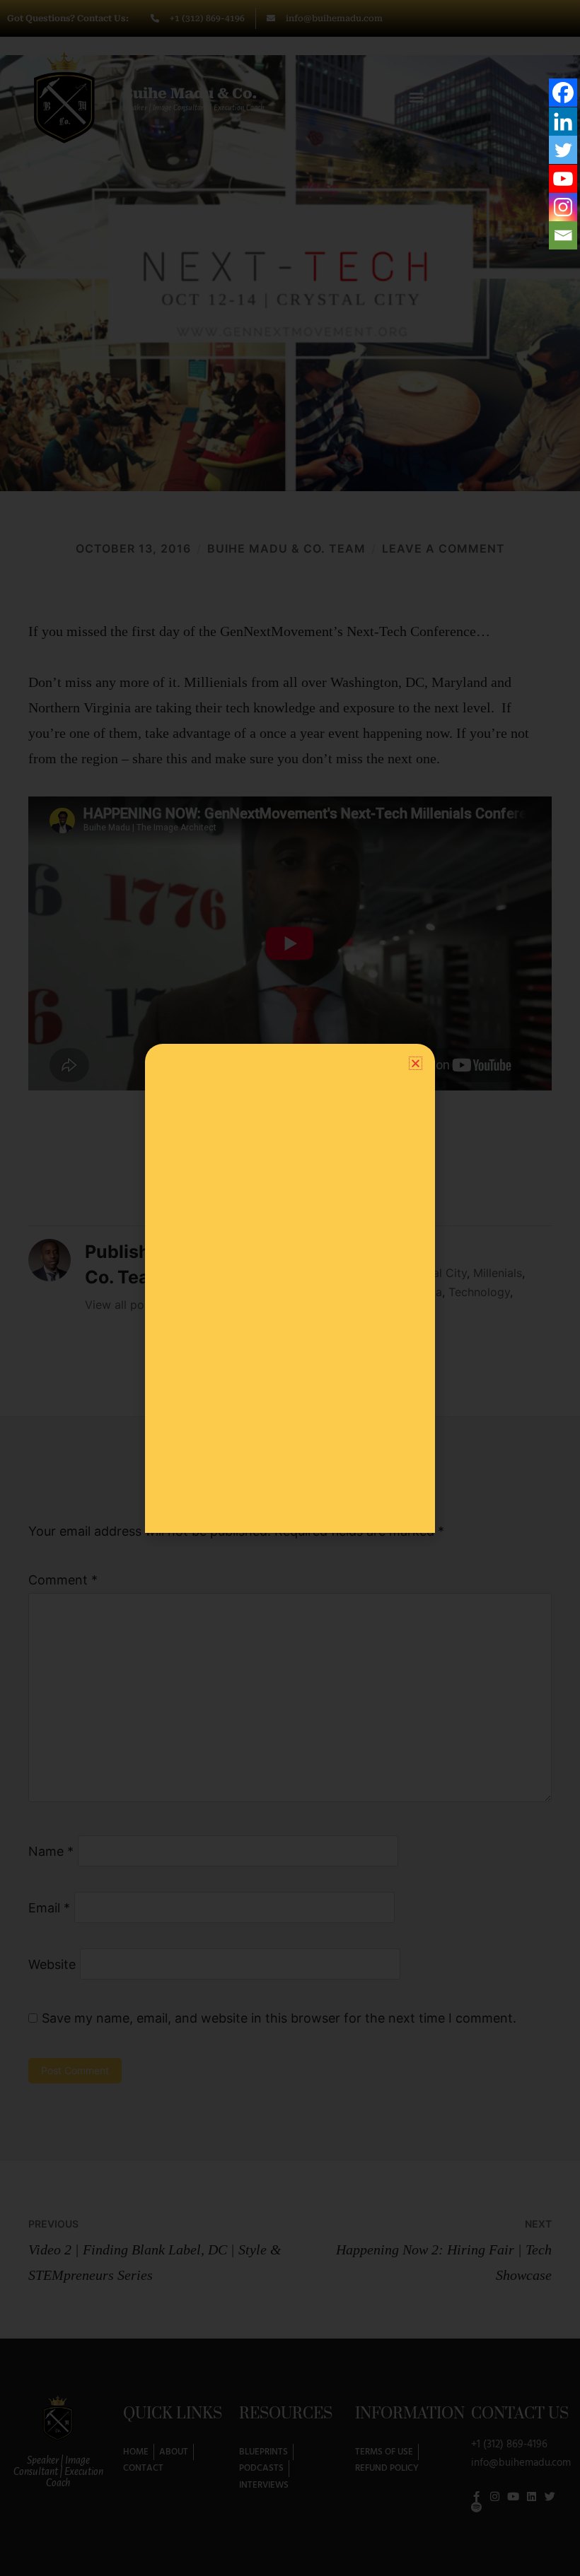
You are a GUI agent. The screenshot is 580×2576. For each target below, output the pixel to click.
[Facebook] (563, 93)
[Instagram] (563, 207)
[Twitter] (563, 150)
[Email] (563, 235)
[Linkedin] (563, 122)
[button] (416, 1063)
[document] (290, 1288)
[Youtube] (563, 179)
